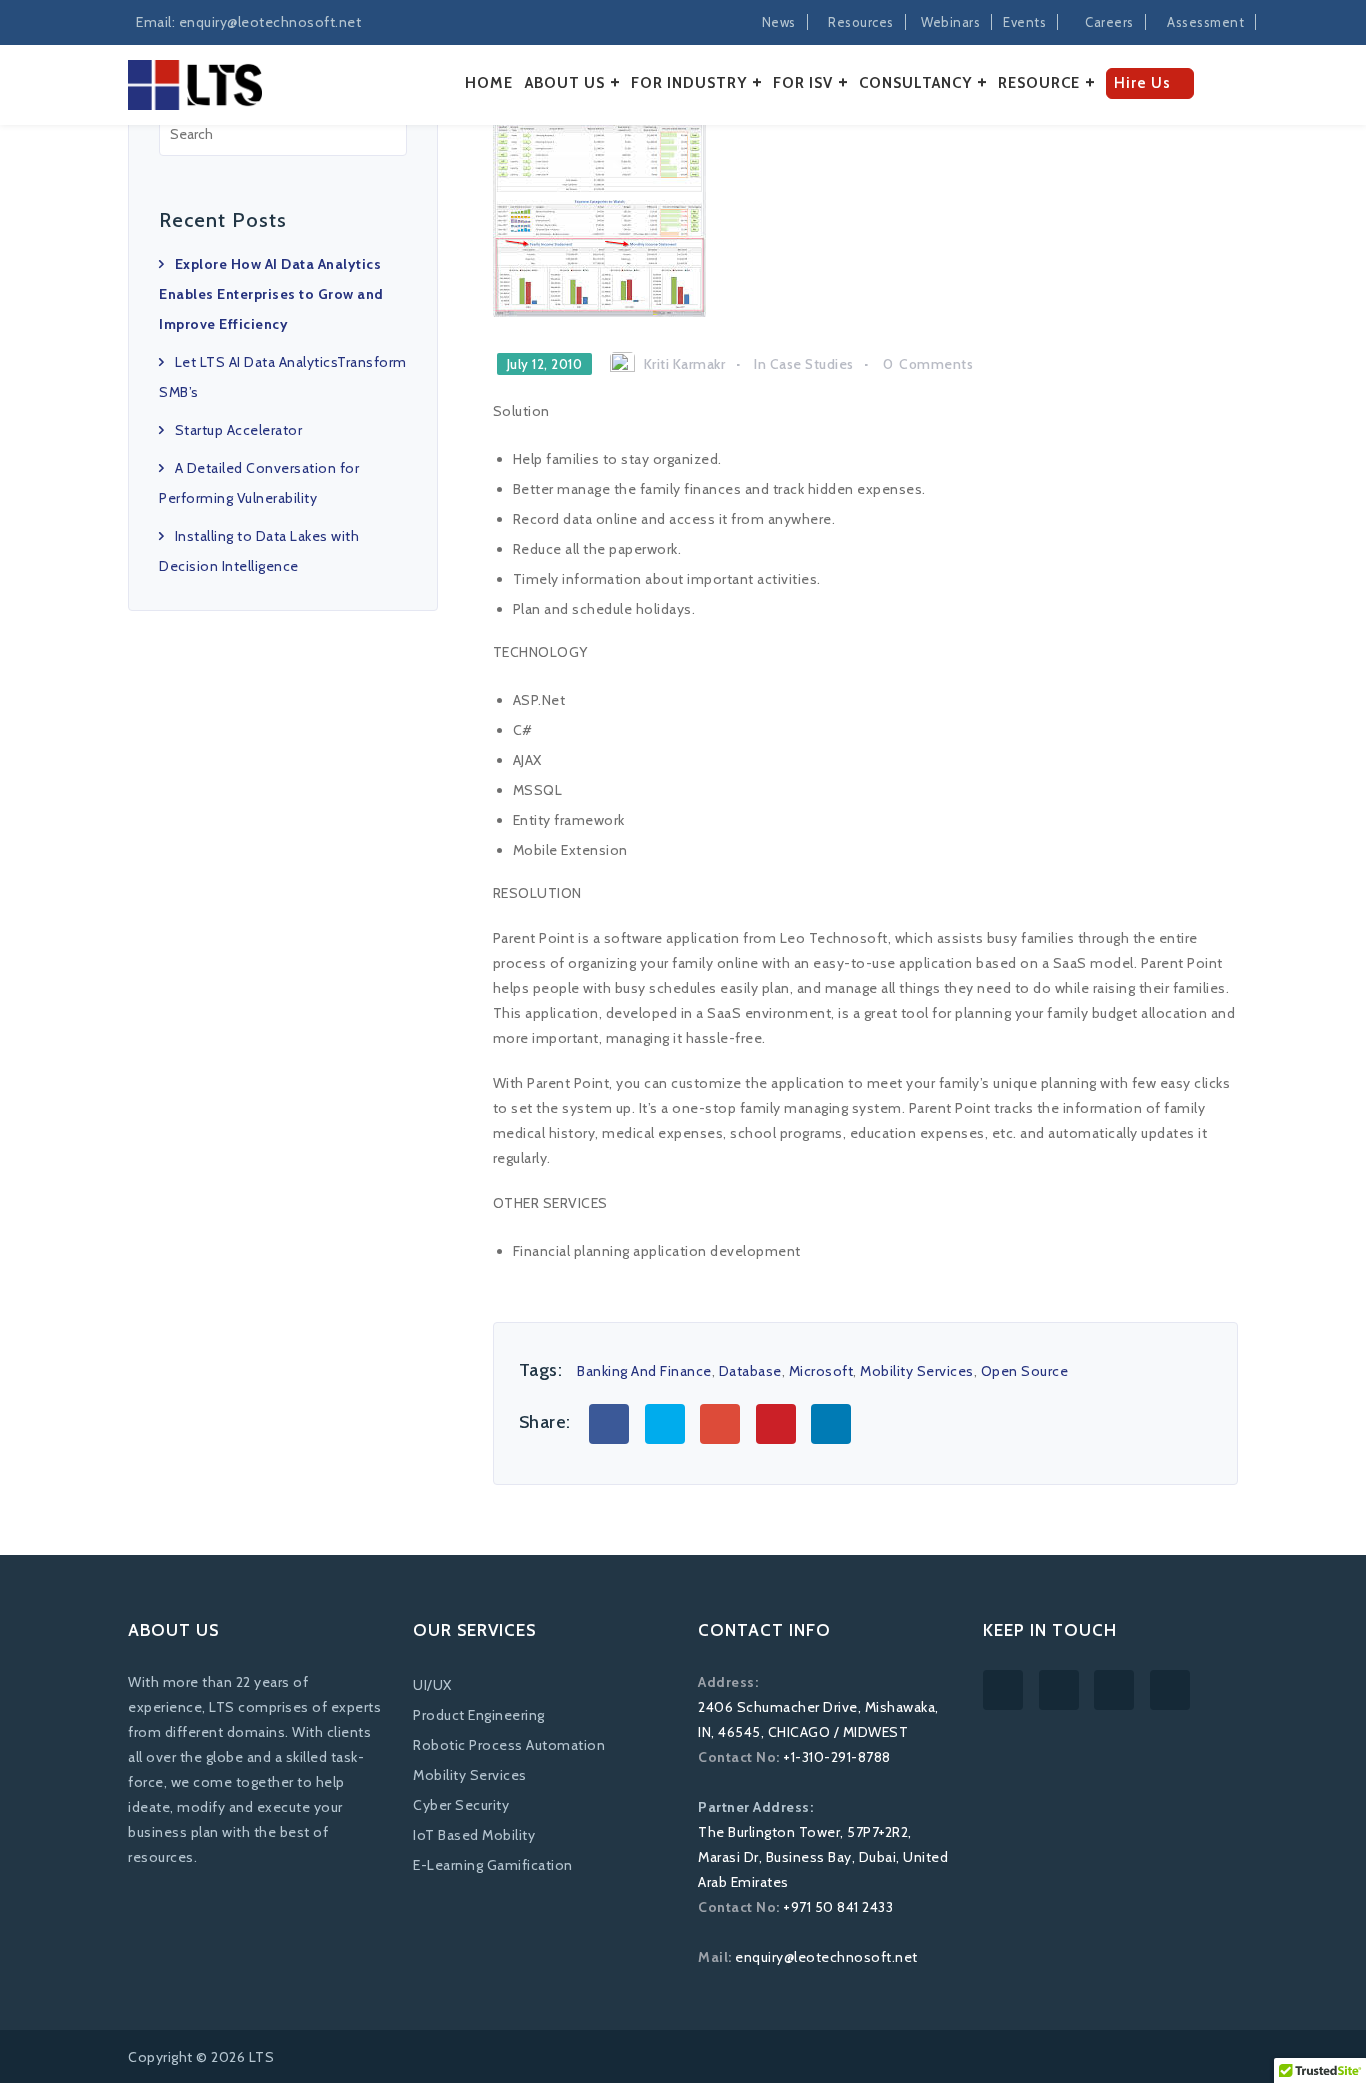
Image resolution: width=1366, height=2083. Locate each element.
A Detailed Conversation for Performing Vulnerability (259, 483)
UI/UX (432, 1685)
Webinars (950, 22)
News (779, 22)
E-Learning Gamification (493, 1865)
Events (1024, 22)
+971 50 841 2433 (838, 1907)
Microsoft (821, 1371)
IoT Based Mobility (474, 1835)
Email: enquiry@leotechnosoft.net (248, 22)
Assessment (1205, 22)
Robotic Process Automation (509, 1745)
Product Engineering (479, 1715)
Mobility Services (917, 1371)
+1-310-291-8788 (837, 1757)
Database (750, 1371)
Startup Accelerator (239, 430)
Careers (1109, 22)
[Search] (387, 133)
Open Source (1025, 1371)
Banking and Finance (644, 1371)
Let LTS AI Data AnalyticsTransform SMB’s (283, 377)
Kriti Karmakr (685, 364)
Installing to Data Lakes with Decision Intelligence (259, 551)
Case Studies (812, 364)
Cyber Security (461, 1805)
